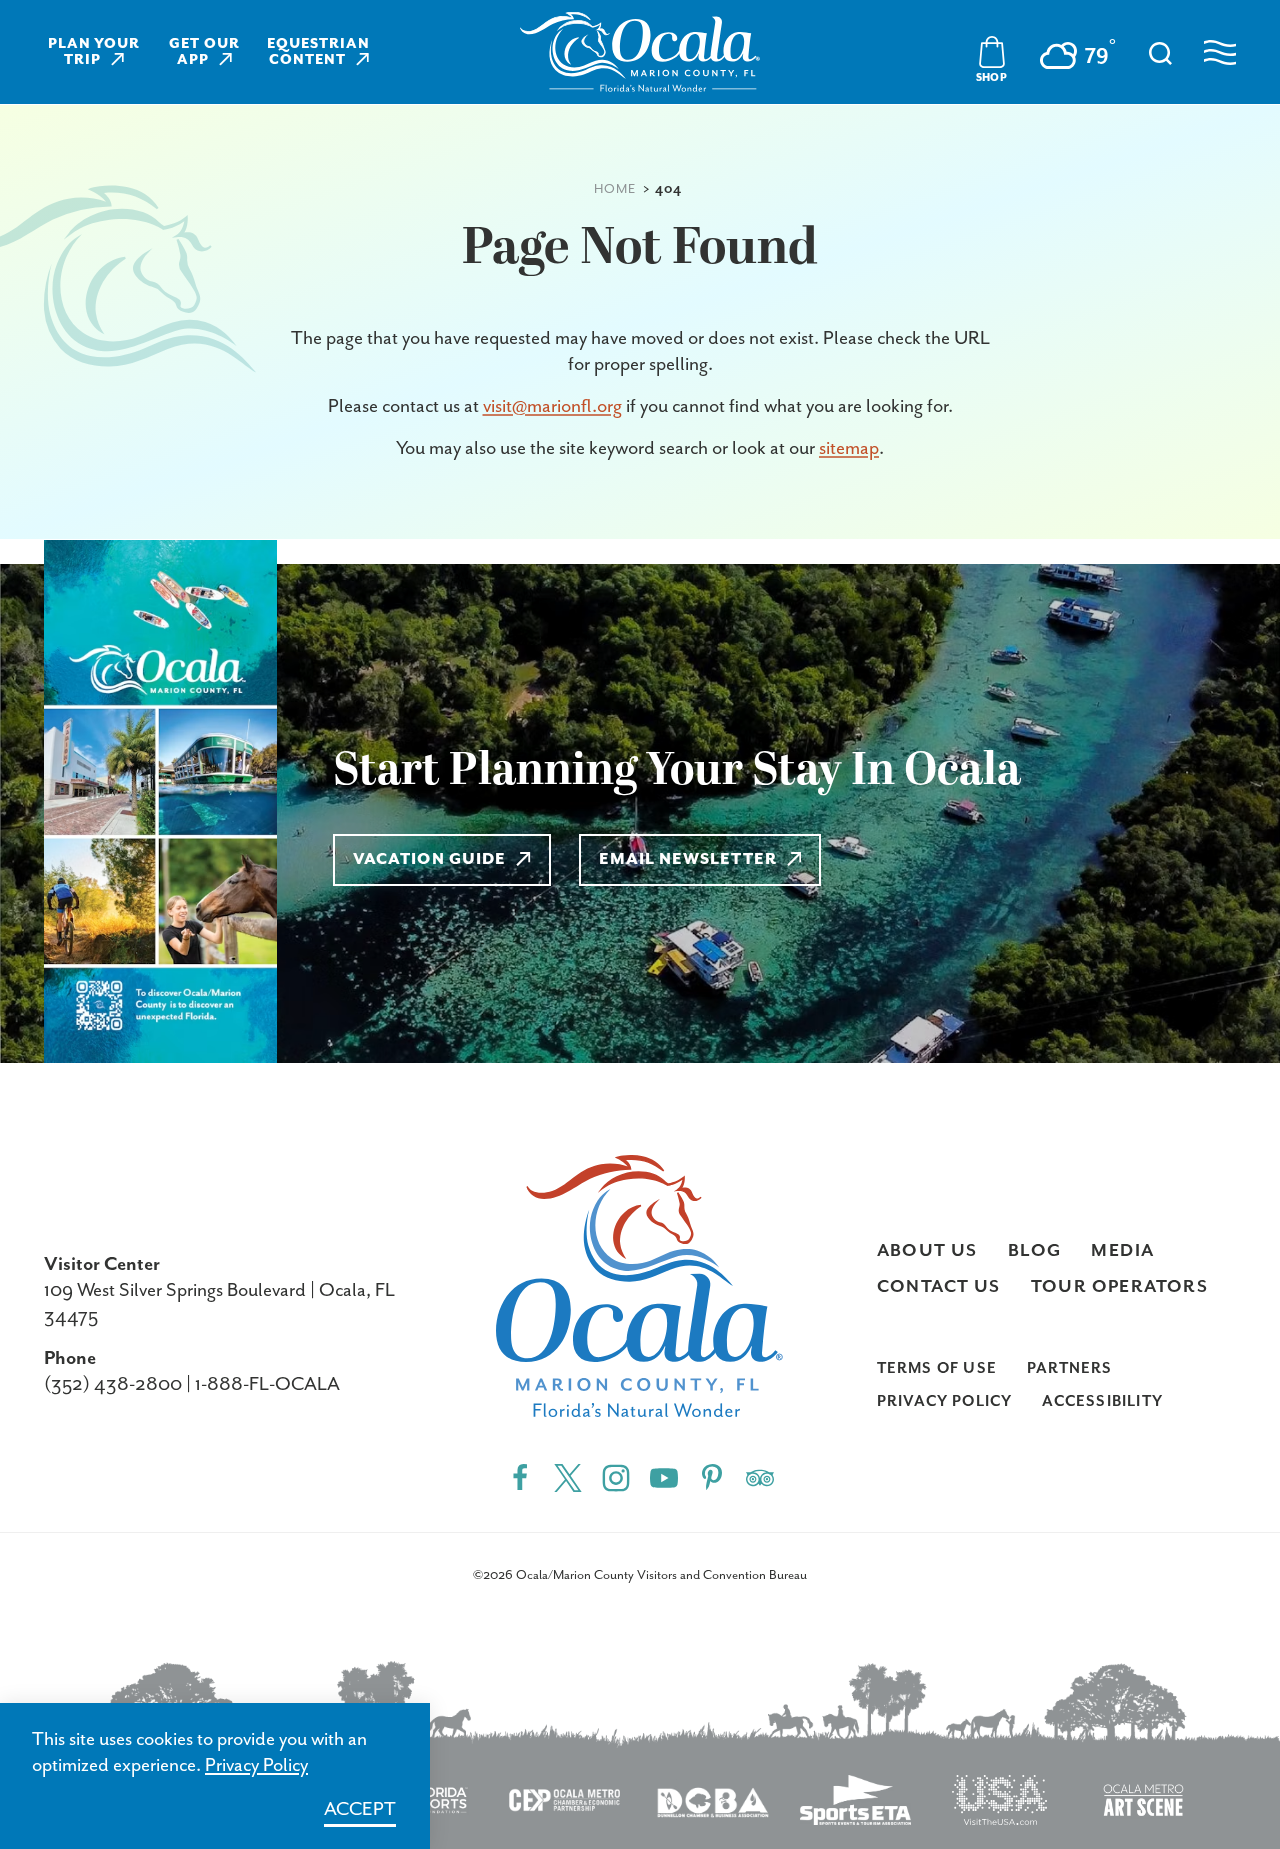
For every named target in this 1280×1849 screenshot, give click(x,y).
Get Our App (204, 52)
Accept (360, 1809)
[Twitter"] (568, 1476)
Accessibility (1102, 1401)
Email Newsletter (688, 860)
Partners (1070, 1368)
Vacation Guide (429, 860)
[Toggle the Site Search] (1160, 51)
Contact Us (939, 1287)
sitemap (849, 448)
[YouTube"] (664, 1476)
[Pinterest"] (712, 1476)
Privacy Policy (945, 1401)
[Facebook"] (520, 1476)
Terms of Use (937, 1368)
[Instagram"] (616, 1476)
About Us (927, 1251)
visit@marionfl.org (552, 406)
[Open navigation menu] (1220, 52)
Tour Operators (1120, 1287)
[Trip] (760, 1476)
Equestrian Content (318, 52)
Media (1122, 1251)
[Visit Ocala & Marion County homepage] (640, 52)
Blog (1035, 1251)
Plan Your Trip (94, 52)
